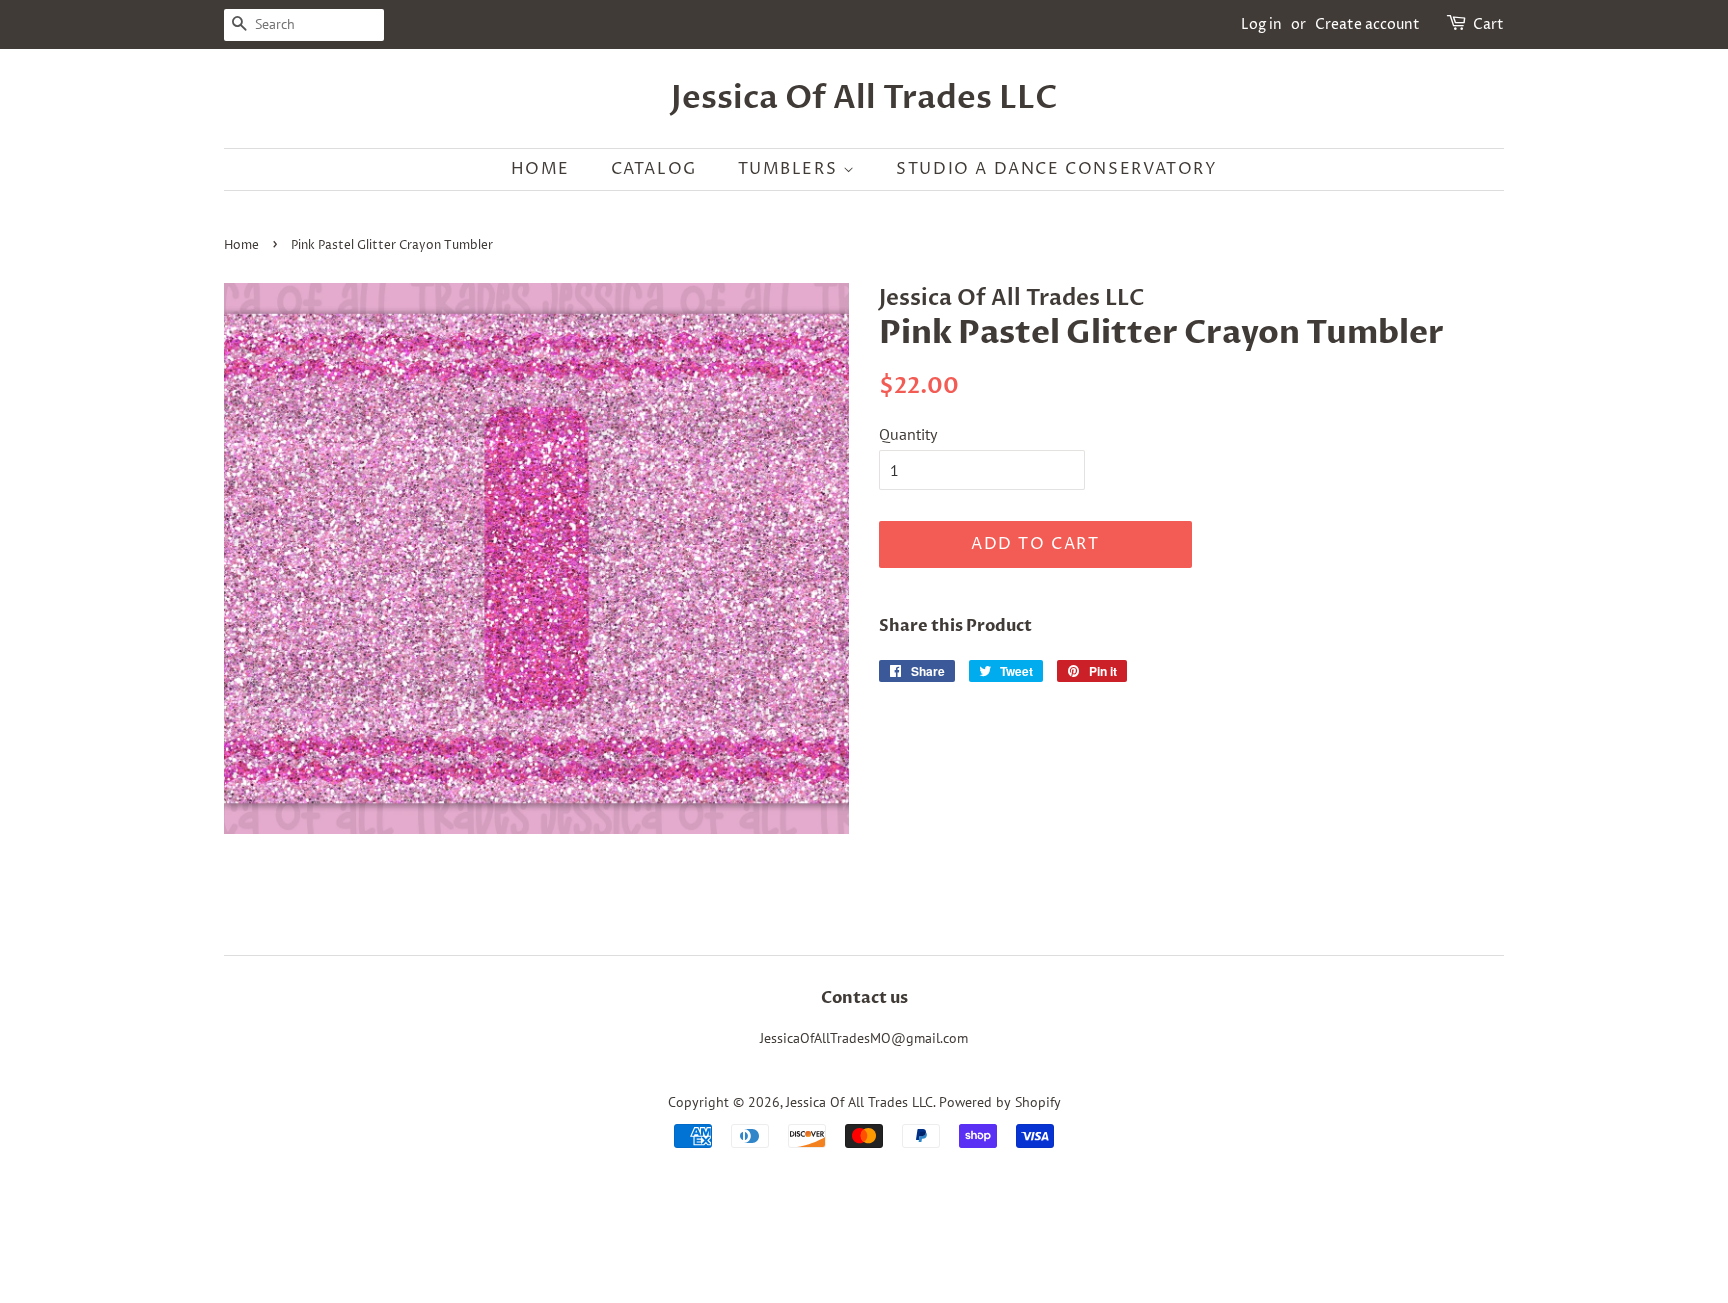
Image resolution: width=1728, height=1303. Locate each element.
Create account (1367, 24)
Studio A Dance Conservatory (1056, 169)
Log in (1261, 24)
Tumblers (790, 169)
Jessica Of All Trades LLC (864, 98)
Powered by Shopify (1000, 1102)
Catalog (654, 169)
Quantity (908, 434)
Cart (1488, 24)
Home (540, 169)
